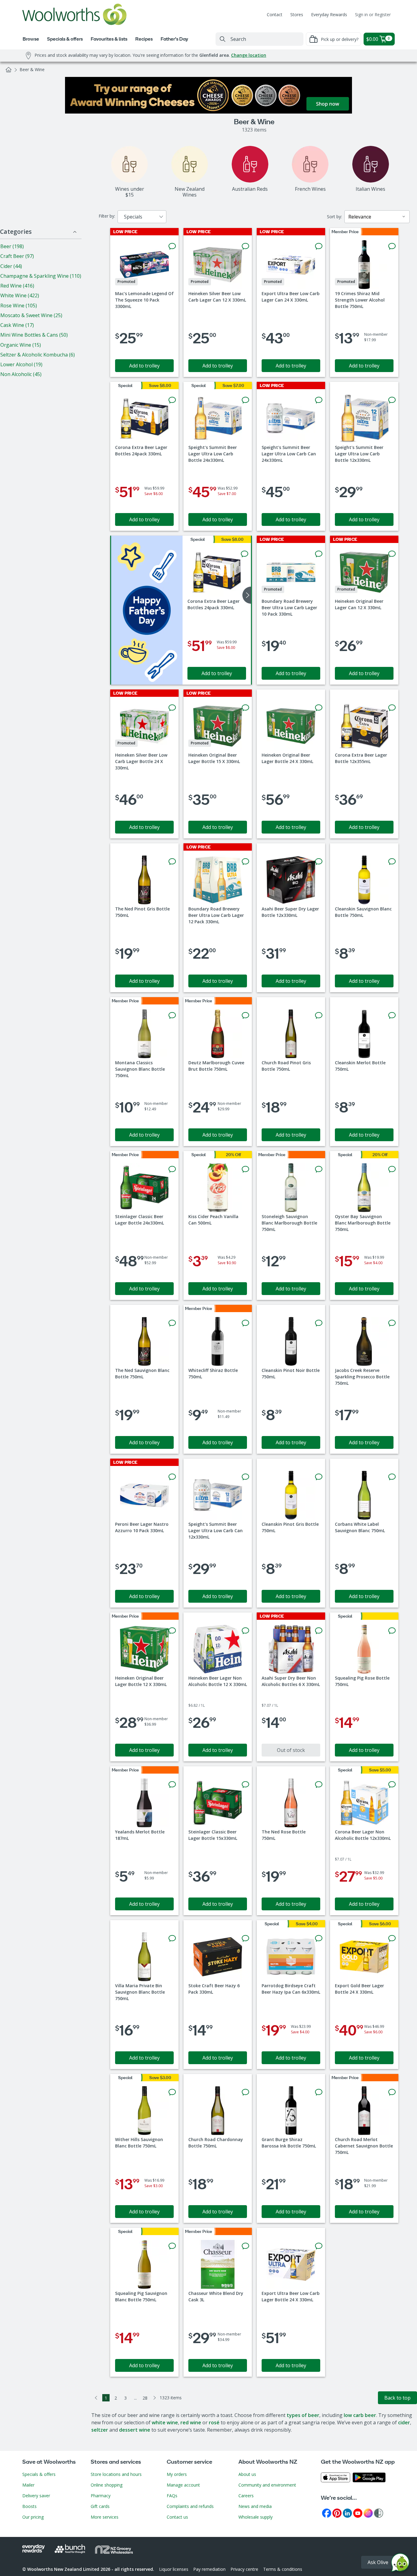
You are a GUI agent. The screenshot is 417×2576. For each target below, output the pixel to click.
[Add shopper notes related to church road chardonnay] (245, 2092)
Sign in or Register (373, 14)
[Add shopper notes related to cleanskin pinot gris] (319, 1477)
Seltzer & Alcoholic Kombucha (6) (38, 355)
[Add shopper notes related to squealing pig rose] (392, 1631)
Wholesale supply (256, 2517)
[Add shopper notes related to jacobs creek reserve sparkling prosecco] (392, 1323)
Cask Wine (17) (17, 325)
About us (247, 2474)
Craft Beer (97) (17, 256)
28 (145, 2398)
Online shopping (107, 2485)
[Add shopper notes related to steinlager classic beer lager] (172, 1169)
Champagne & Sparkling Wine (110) (41, 276)
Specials (133, 217)
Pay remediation (209, 2569)
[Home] (9, 70)
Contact (275, 14)
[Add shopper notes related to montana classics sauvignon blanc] (172, 1015)
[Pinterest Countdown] (337, 2513)
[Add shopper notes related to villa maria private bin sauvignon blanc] (172, 1938)
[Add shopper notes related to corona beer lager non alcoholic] (392, 1785)
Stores (297, 14)
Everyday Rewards (329, 14)
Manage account (183, 2485)
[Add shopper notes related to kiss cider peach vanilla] (245, 1169)
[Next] (155, 2398)
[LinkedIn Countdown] (347, 2513)
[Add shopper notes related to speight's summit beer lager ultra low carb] (245, 400)
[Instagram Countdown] (368, 2513)
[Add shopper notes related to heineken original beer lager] (392, 554)
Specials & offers (39, 2474)
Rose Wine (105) (19, 306)
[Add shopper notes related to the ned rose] (319, 1785)
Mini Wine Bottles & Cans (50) (34, 335)
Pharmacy (101, 2496)
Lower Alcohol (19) (21, 364)
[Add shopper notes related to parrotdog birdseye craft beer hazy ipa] (319, 1938)
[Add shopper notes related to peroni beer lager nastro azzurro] (172, 1477)
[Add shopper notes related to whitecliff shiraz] (245, 1323)
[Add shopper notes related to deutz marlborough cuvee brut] (245, 1015)
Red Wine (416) (17, 286)
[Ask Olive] (400, 2564)
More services (105, 2517)
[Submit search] (223, 39)
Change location (249, 55)
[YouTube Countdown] (358, 2513)
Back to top (397, 2398)
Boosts (29, 2506)
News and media (255, 2506)
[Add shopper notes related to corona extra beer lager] (172, 400)
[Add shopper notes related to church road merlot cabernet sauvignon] (392, 2092)
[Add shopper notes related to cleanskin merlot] (392, 1015)
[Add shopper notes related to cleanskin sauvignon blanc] (392, 862)
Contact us (177, 2517)
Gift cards (100, 2506)
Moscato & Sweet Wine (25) (31, 315)
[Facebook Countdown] (327, 2513)
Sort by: (334, 217)
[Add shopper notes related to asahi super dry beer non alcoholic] (319, 1631)
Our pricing (33, 2517)
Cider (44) (11, 266)
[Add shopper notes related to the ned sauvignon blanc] (172, 1323)
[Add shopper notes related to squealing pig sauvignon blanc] (172, 2246)
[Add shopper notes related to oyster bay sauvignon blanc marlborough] (392, 1169)
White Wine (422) (20, 295)
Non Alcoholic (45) (21, 374)
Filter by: (107, 216)
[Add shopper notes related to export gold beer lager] (392, 1938)
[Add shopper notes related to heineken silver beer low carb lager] (245, 246)
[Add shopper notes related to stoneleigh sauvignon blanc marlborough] (319, 1169)
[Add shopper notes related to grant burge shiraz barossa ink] (319, 2092)
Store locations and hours (116, 2474)
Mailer (28, 2485)
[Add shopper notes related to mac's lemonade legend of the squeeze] (172, 246)
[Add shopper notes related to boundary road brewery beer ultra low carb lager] (319, 554)
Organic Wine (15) (21, 345)
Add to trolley (144, 366)
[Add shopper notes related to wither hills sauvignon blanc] (172, 2092)
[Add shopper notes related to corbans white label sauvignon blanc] (392, 1477)
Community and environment (267, 2485)
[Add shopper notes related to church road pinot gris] (319, 1015)
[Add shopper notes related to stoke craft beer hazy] (245, 1938)
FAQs (172, 2496)
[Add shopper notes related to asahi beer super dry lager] (319, 862)
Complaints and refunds (190, 2506)
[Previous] (96, 2398)
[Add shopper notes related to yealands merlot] (172, 1785)
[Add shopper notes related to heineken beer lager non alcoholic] (245, 1631)
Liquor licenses (174, 2569)
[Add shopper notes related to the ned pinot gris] (172, 862)
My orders (177, 2474)
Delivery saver (36, 2496)
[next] (247, 595)
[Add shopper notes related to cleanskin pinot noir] (319, 1323)
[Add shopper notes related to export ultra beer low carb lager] (319, 246)
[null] (147, 610)
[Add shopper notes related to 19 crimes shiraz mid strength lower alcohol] (392, 246)
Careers (246, 2496)
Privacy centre (244, 2569)
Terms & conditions (283, 2569)
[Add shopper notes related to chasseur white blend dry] (245, 2246)
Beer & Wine (32, 69)
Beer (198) (12, 246)
